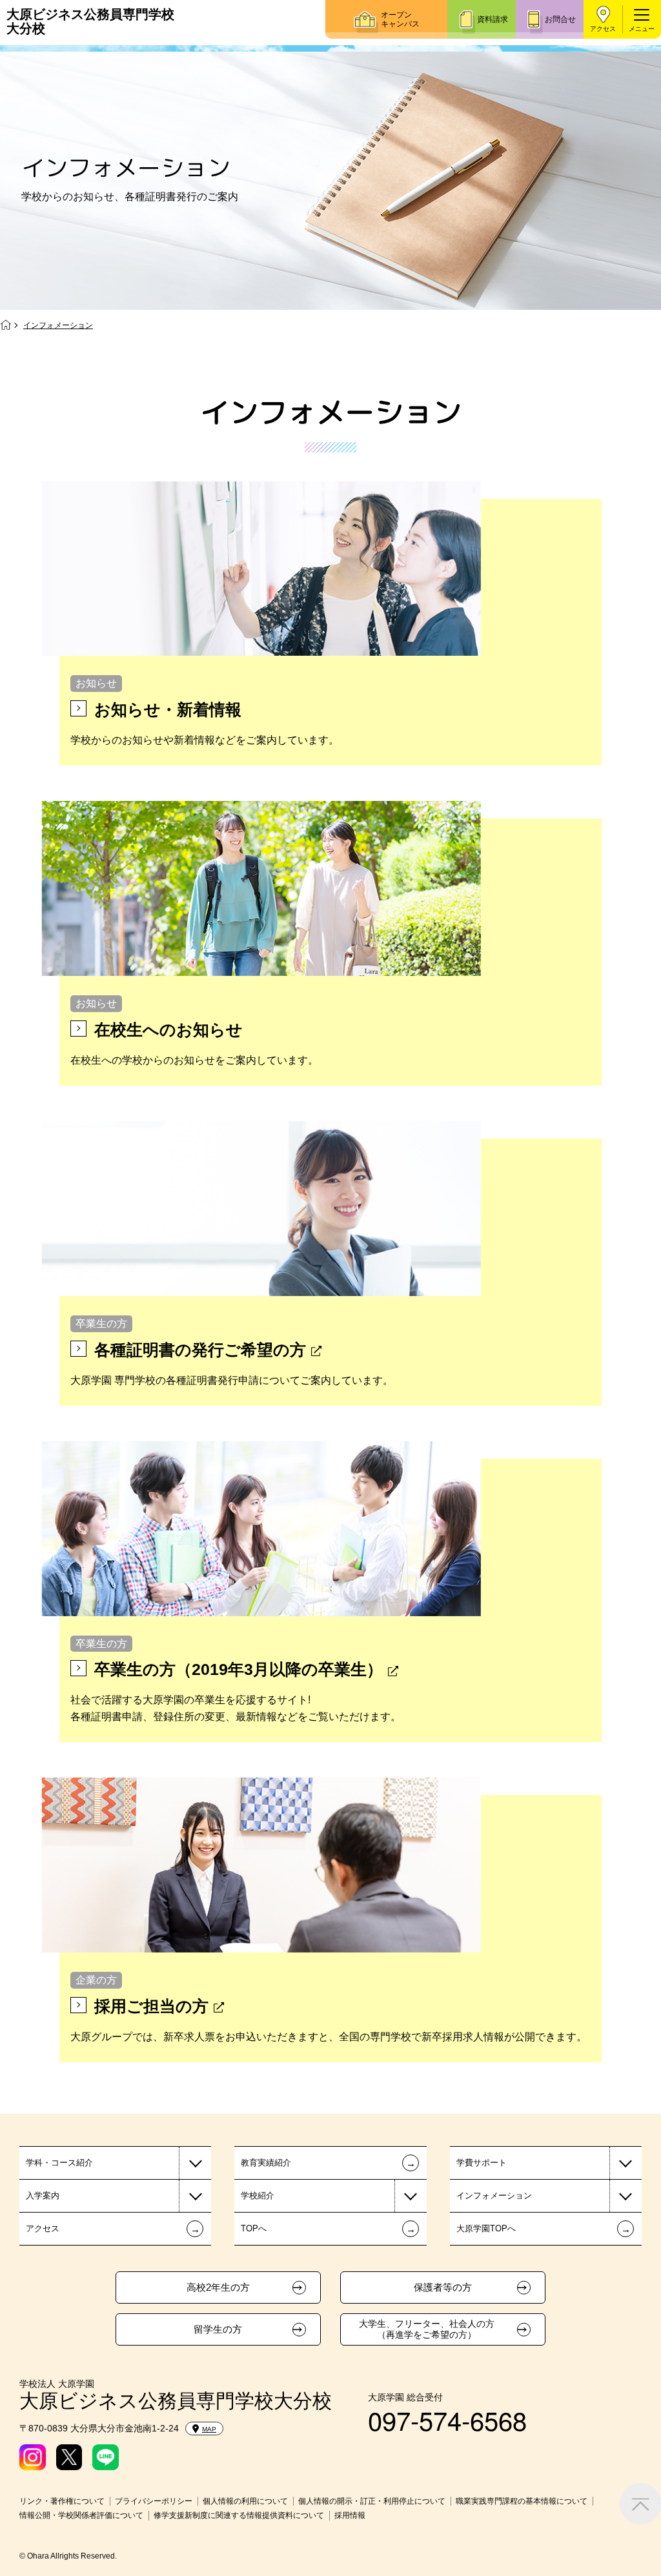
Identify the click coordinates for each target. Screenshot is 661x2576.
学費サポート (482, 2163)
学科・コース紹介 (59, 2163)
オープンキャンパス (400, 19)
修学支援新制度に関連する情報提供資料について (239, 2515)
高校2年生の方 (218, 2287)
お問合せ (560, 19)
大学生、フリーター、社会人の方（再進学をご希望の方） (427, 2329)
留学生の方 (218, 2329)
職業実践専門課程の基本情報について (522, 2501)
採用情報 (350, 2515)
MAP (209, 2429)
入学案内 (43, 2196)
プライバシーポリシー (154, 2501)
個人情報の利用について (245, 2501)
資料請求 (493, 19)
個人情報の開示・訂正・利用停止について (372, 2501)
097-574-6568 (447, 2419)
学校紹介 (258, 2196)
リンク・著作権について (62, 2501)
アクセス (603, 29)
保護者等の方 (443, 2287)
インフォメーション (494, 2196)
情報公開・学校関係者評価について (81, 2515)
